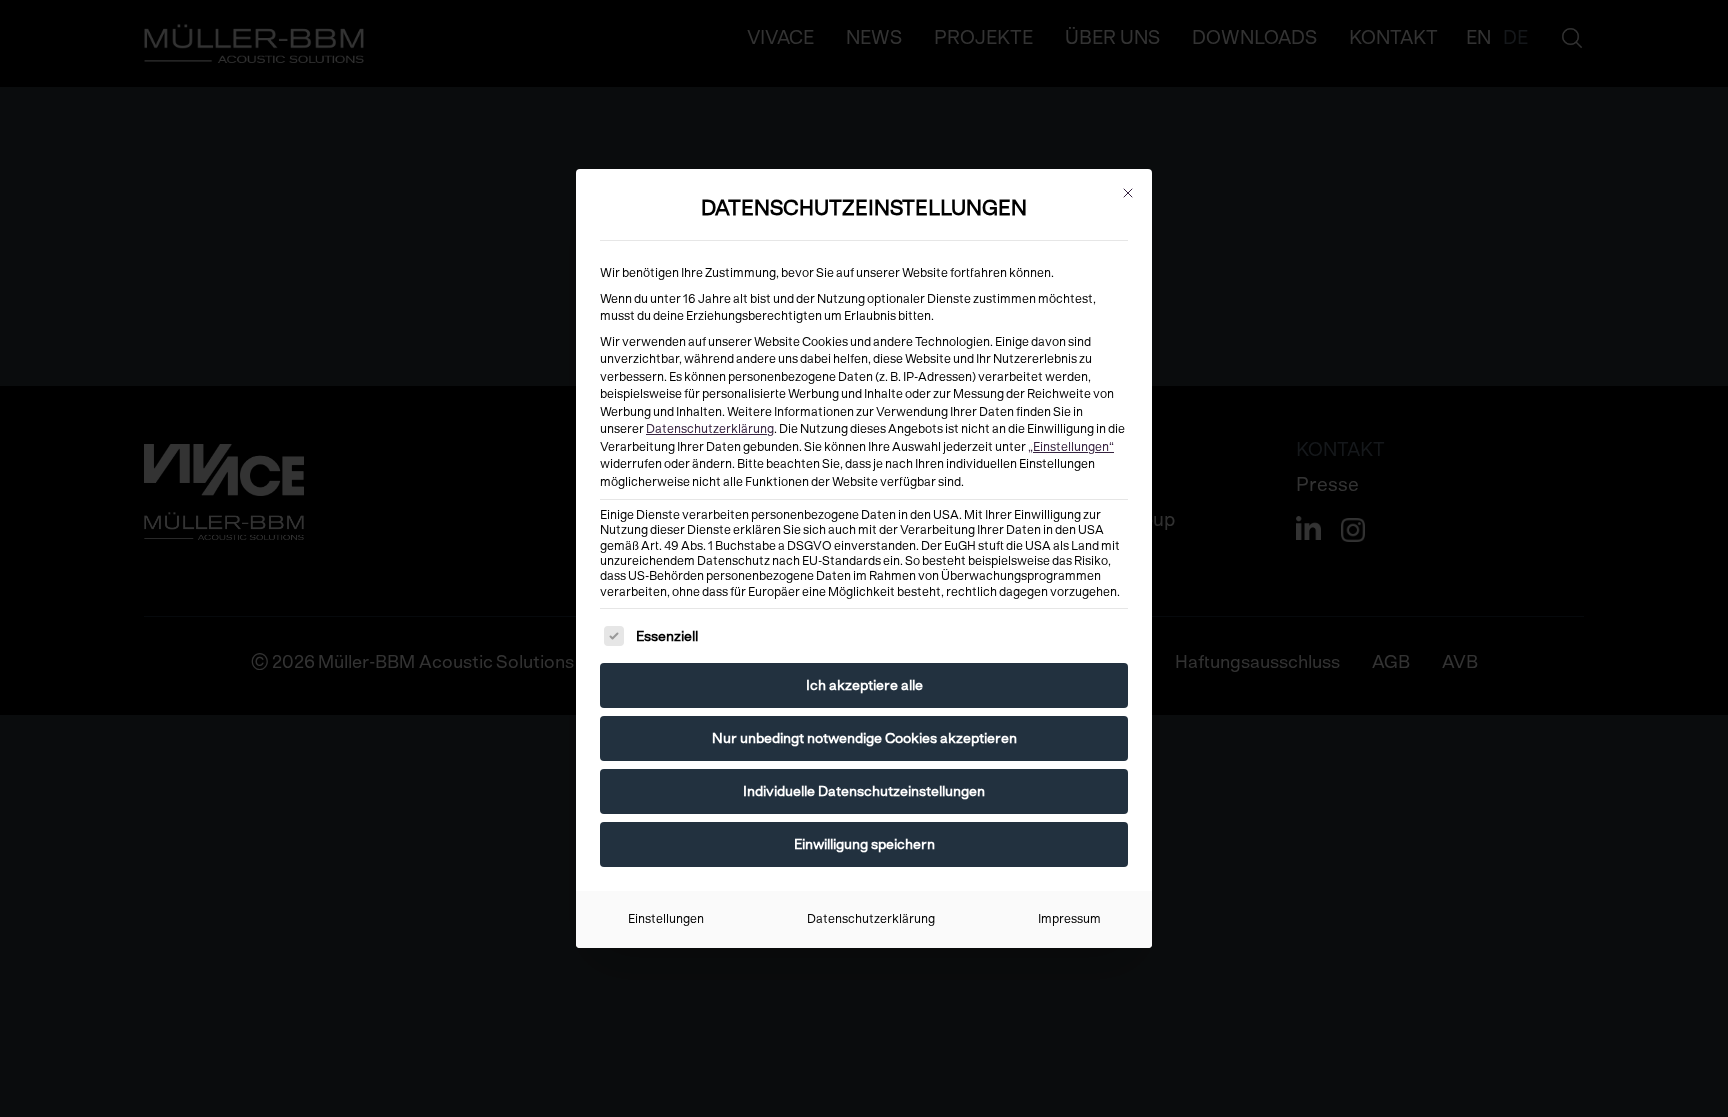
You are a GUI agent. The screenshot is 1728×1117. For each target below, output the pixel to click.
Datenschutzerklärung (710, 429)
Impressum (1069, 919)
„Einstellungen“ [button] (1071, 447)
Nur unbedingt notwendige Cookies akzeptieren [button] (864, 738)
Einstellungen (666, 919)
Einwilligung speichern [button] (864, 844)
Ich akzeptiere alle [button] (864, 685)
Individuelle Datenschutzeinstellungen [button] (864, 791)
